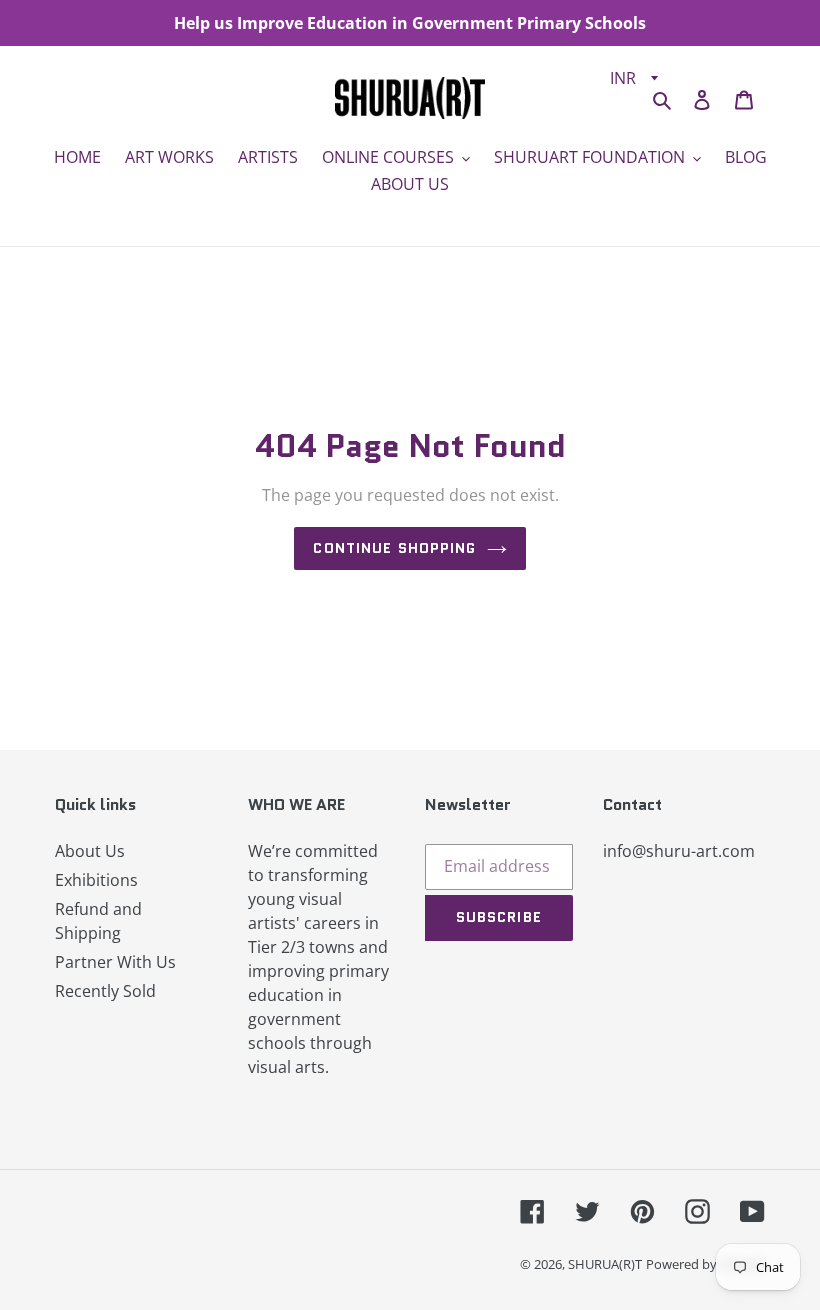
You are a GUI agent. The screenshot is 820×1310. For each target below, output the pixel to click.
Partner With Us (115, 962)
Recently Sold (105, 991)
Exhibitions (96, 880)
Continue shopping (394, 548)
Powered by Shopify (705, 1264)
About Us (90, 851)
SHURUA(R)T (605, 1264)
